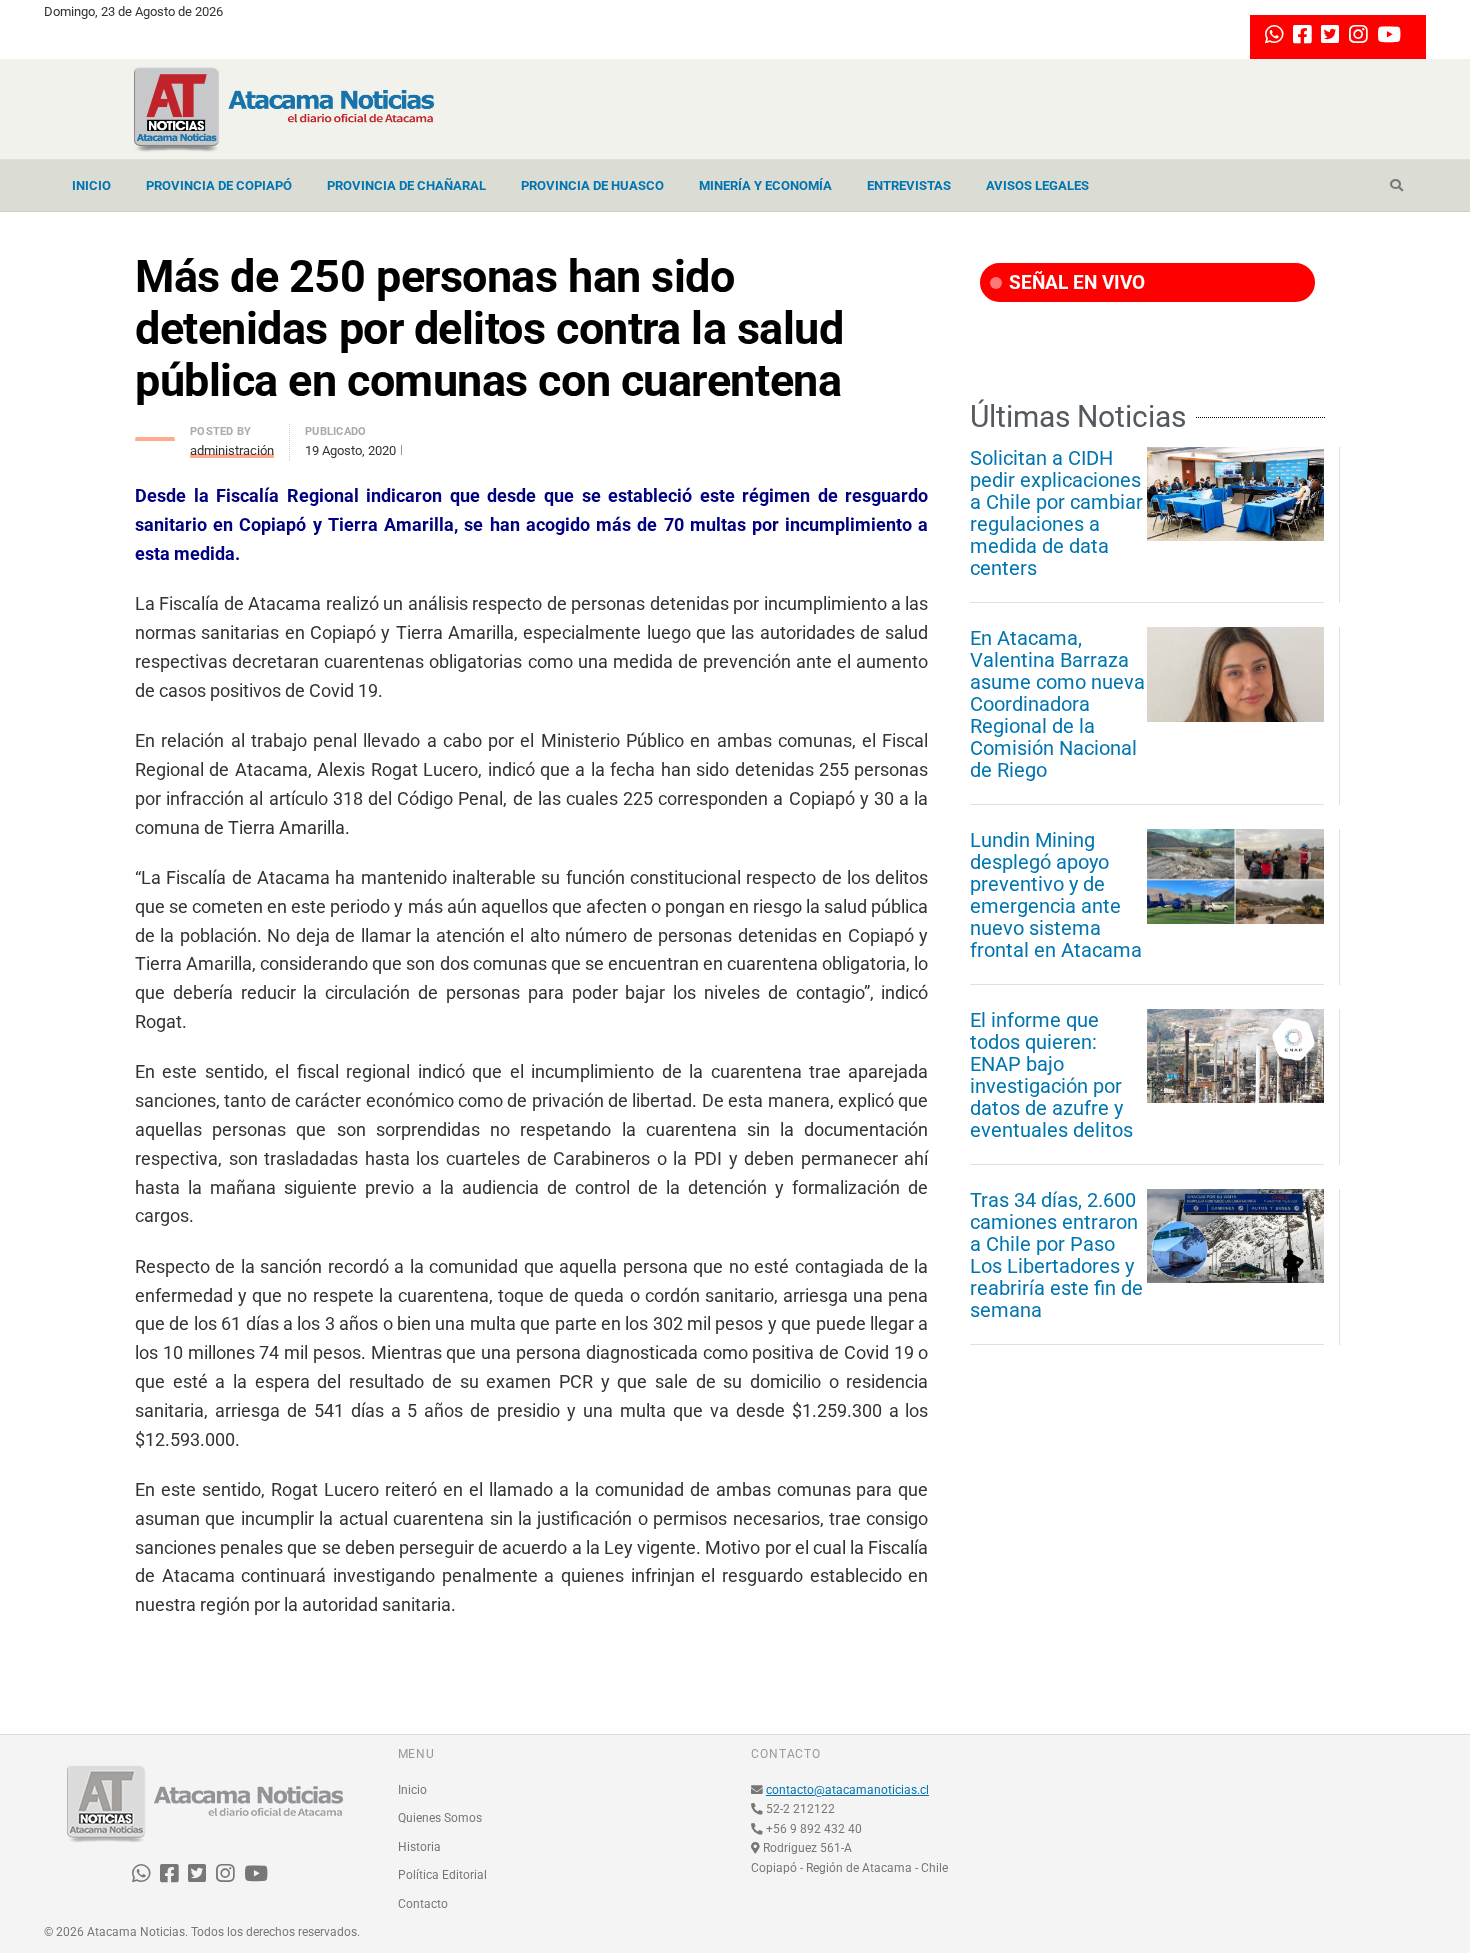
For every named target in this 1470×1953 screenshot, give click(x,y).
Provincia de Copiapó (219, 185)
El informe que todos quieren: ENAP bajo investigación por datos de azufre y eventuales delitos (1051, 1075)
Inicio (91, 185)
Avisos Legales (1037, 185)
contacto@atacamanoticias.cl (847, 1790)
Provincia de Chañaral (406, 185)
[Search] (1396, 186)
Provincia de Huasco (592, 185)
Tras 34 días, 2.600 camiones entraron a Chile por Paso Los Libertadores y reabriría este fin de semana (1056, 1255)
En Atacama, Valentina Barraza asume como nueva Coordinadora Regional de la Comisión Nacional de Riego (1057, 704)
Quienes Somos (440, 1818)
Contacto (423, 1904)
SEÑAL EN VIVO (1074, 282)
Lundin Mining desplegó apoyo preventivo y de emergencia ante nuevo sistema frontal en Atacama (1056, 895)
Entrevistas (909, 185)
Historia (419, 1847)
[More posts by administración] (155, 433)
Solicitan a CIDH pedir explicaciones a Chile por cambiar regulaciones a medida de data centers (1056, 513)
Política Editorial (442, 1875)
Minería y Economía (765, 185)
